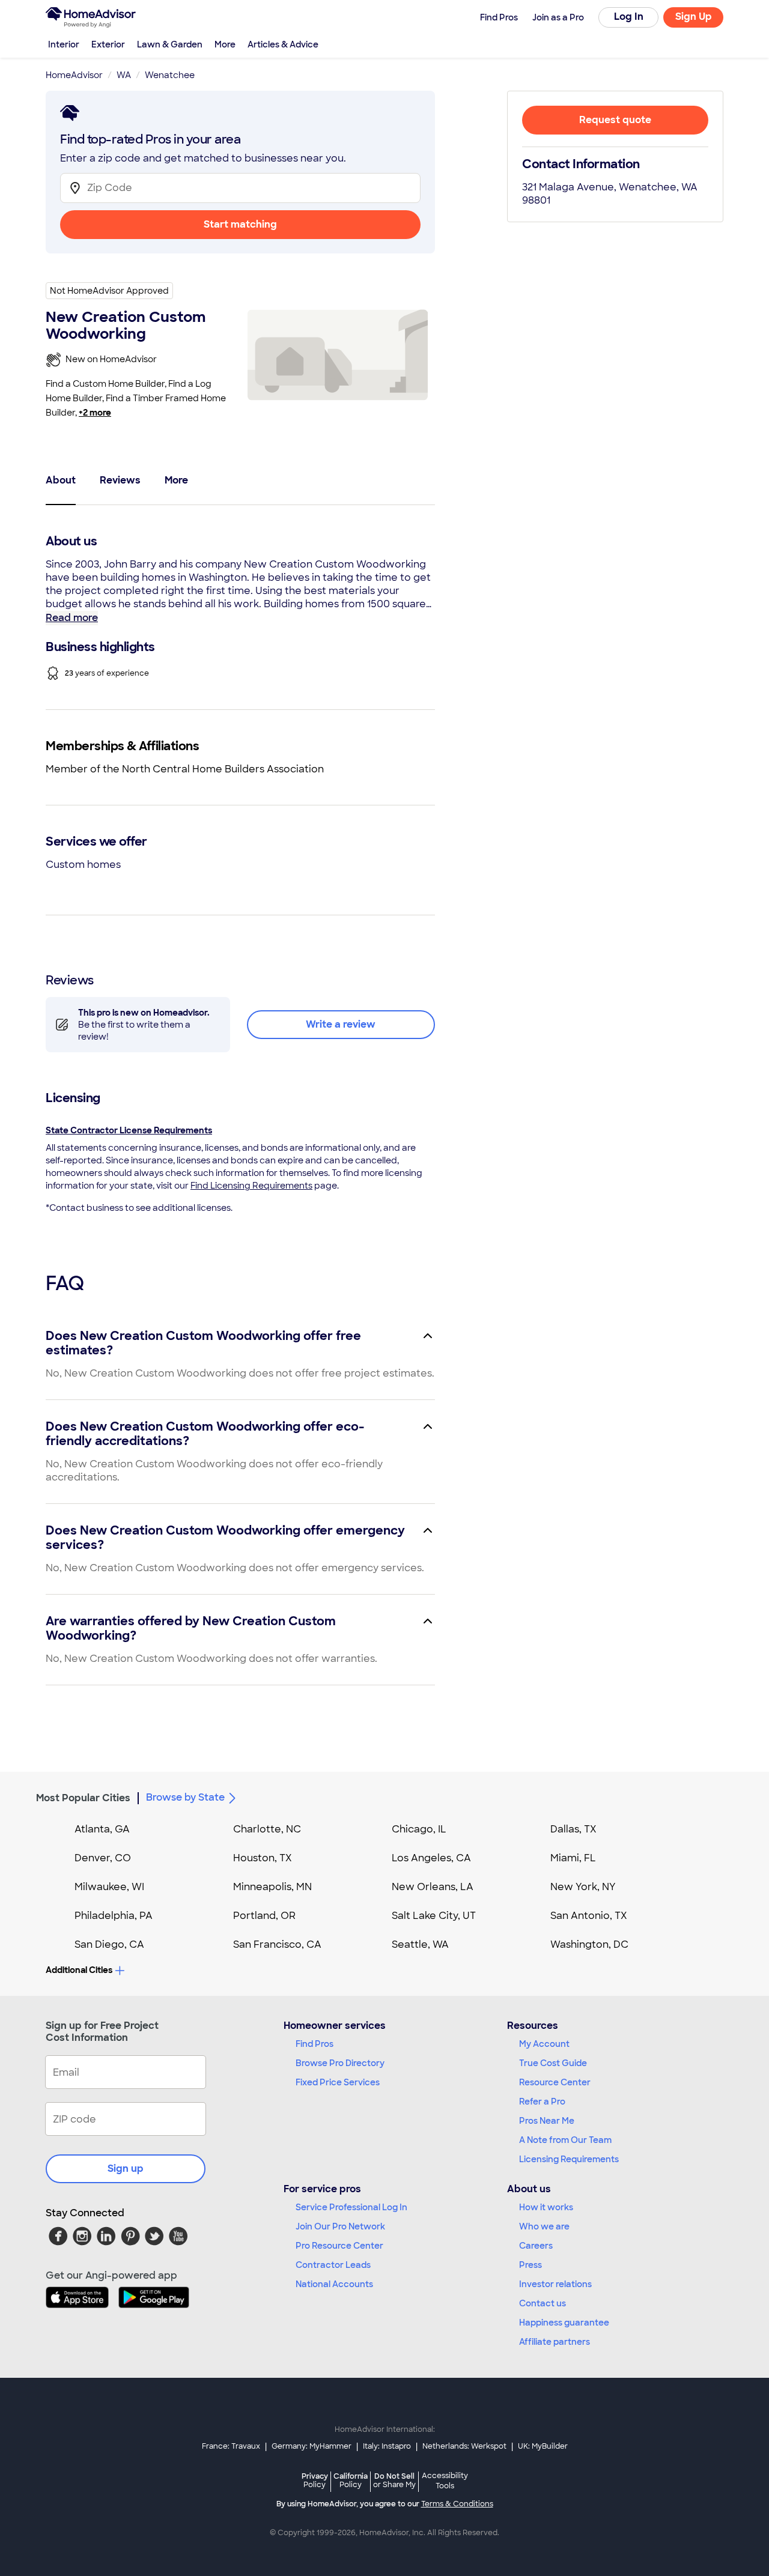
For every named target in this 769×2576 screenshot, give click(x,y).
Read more (72, 618)
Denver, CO (103, 1858)
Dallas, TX (573, 1829)
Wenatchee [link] (170, 75)
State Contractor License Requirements (129, 1130)
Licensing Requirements (569, 2159)
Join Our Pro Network (340, 2226)
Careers (536, 2246)
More (225, 44)
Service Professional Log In (351, 2207)
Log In (629, 17)
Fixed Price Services (338, 2082)
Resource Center (555, 2082)
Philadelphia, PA (114, 1916)
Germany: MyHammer (312, 2446)
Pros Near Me (547, 2121)
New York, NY (583, 1887)
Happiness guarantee (564, 2323)
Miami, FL (573, 1858)
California (351, 2480)
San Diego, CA (109, 1944)
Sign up (126, 2168)
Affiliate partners (555, 2342)
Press (530, 2265)
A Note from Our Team (565, 2140)
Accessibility (445, 2481)
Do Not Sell (394, 2480)
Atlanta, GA (102, 1829)
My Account (544, 2044)
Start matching (240, 224)
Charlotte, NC (267, 1829)
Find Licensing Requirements (251, 1186)
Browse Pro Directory (340, 2063)
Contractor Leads (333, 2265)
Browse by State (185, 1797)
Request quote (615, 120)
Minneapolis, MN (272, 1887)
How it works (546, 2207)
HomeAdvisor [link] (74, 75)
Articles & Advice (283, 44)
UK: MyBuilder (543, 2446)
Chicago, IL (419, 1829)
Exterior (108, 44)
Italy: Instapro (387, 2446)
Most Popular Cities (83, 1798)
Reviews (120, 480)
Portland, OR (264, 1916)
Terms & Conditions (457, 2504)
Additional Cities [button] (79, 1970)
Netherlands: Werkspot (464, 2446)
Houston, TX (263, 1858)
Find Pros (315, 2044)
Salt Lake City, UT (434, 1916)
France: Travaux (231, 2446)
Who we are (544, 2226)
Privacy (315, 2480)
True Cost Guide (553, 2063)
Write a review (341, 1024)
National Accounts (334, 2284)
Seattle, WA (420, 1944)
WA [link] (124, 75)
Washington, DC (589, 1944)
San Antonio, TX (589, 1916)
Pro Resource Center (339, 2246)
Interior (64, 44)
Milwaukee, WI (109, 1887)
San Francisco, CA (277, 1944)
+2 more (95, 413)
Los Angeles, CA (431, 1858)
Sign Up (694, 17)
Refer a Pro (542, 2102)
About (61, 480)
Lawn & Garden (170, 44)
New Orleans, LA (433, 1887)
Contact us (543, 2303)
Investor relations (555, 2284)
